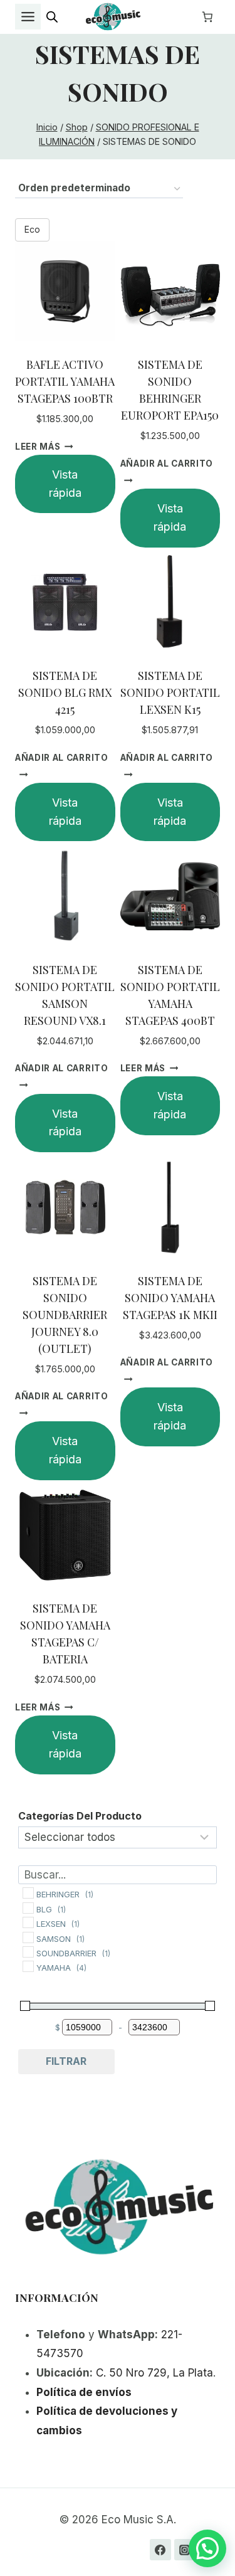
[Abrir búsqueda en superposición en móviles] (52, 17)
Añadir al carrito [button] (167, 464)
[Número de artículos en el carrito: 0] (207, 17)
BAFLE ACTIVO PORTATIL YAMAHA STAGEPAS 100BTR (65, 381)
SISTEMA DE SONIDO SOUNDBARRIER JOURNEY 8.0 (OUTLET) (65, 1315)
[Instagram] (185, 2550)
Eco (32, 229)
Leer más (38, 447)
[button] (207, 2548)
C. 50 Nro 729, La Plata (154, 2373)
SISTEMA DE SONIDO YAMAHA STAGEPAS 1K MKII (170, 1298)
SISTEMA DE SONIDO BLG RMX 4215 (65, 692)
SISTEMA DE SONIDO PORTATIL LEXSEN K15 (170, 692)
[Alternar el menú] (28, 17)
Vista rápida (65, 484)
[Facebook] (160, 2550)
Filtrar (66, 2061)
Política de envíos (84, 2392)
